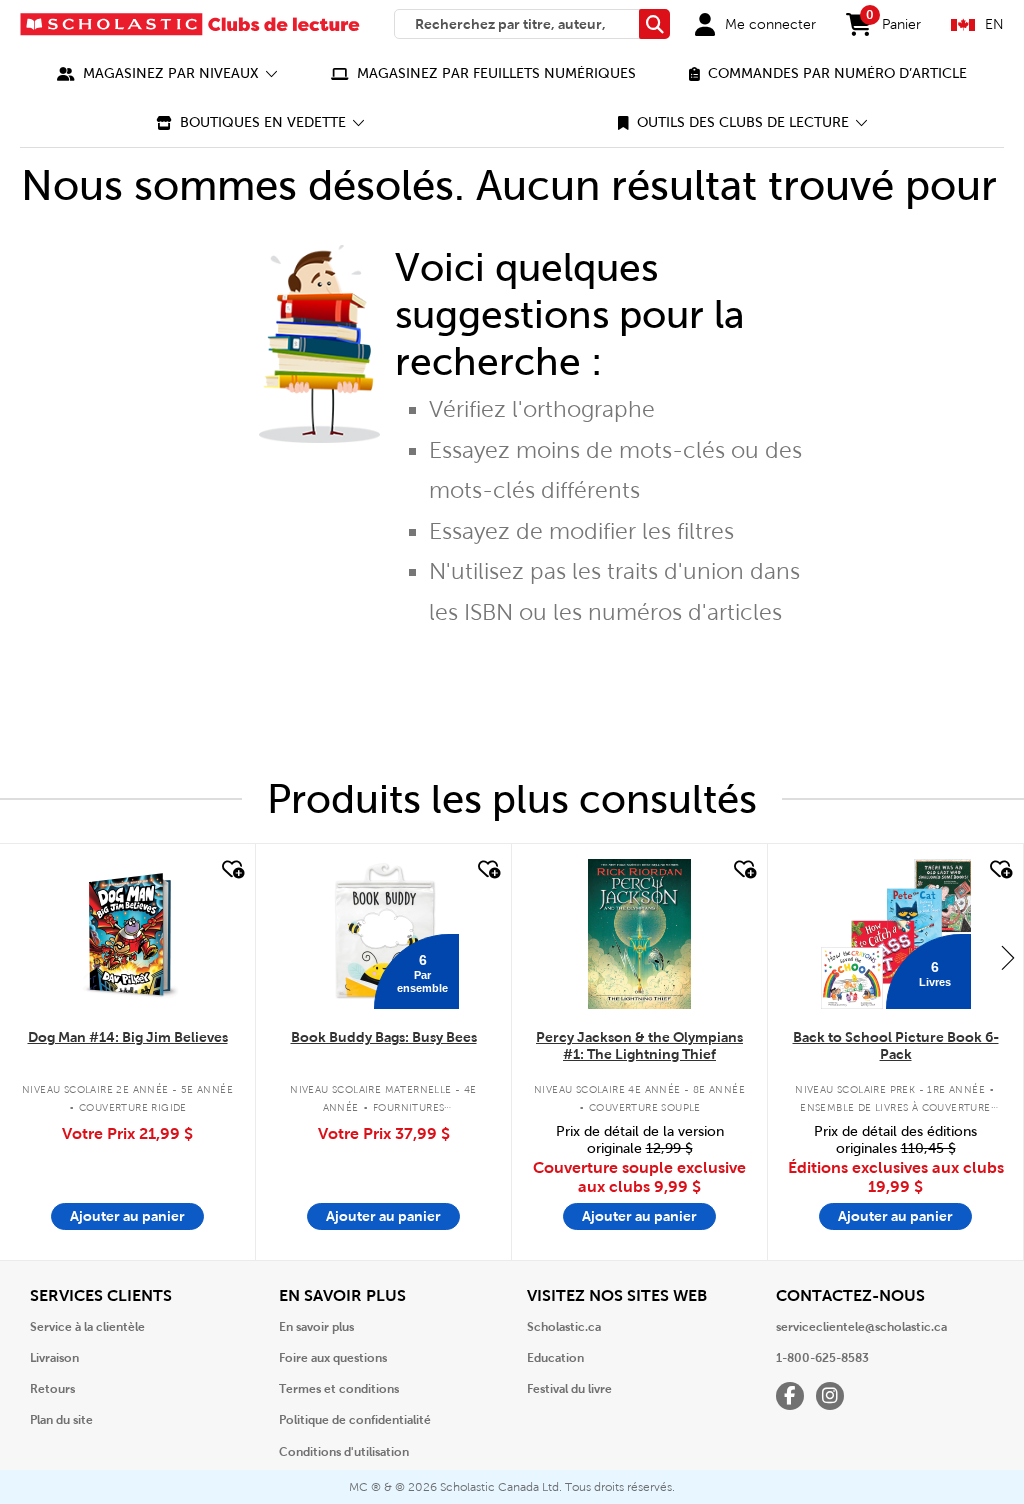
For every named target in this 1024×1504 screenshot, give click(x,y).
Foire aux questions (333, 1358)
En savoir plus (316, 1327)
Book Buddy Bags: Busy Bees (384, 1037)
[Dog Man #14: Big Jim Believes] (127, 934)
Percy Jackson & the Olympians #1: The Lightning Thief (639, 1045)
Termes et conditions (339, 1389)
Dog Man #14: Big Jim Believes (128, 1037)
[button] (167, 73)
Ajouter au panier (127, 1216)
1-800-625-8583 (822, 1358)
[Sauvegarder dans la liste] (231, 870)
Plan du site (61, 1420)
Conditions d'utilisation (344, 1452)
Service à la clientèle (87, 1327)
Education (555, 1358)
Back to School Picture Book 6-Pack (896, 1045)
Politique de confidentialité (355, 1420)
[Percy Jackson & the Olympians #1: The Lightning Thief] (639, 934)
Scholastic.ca (564, 1327)
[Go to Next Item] (1008, 957)
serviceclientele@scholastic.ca (861, 1327)
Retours (52, 1389)
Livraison (54, 1358)
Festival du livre (569, 1389)
